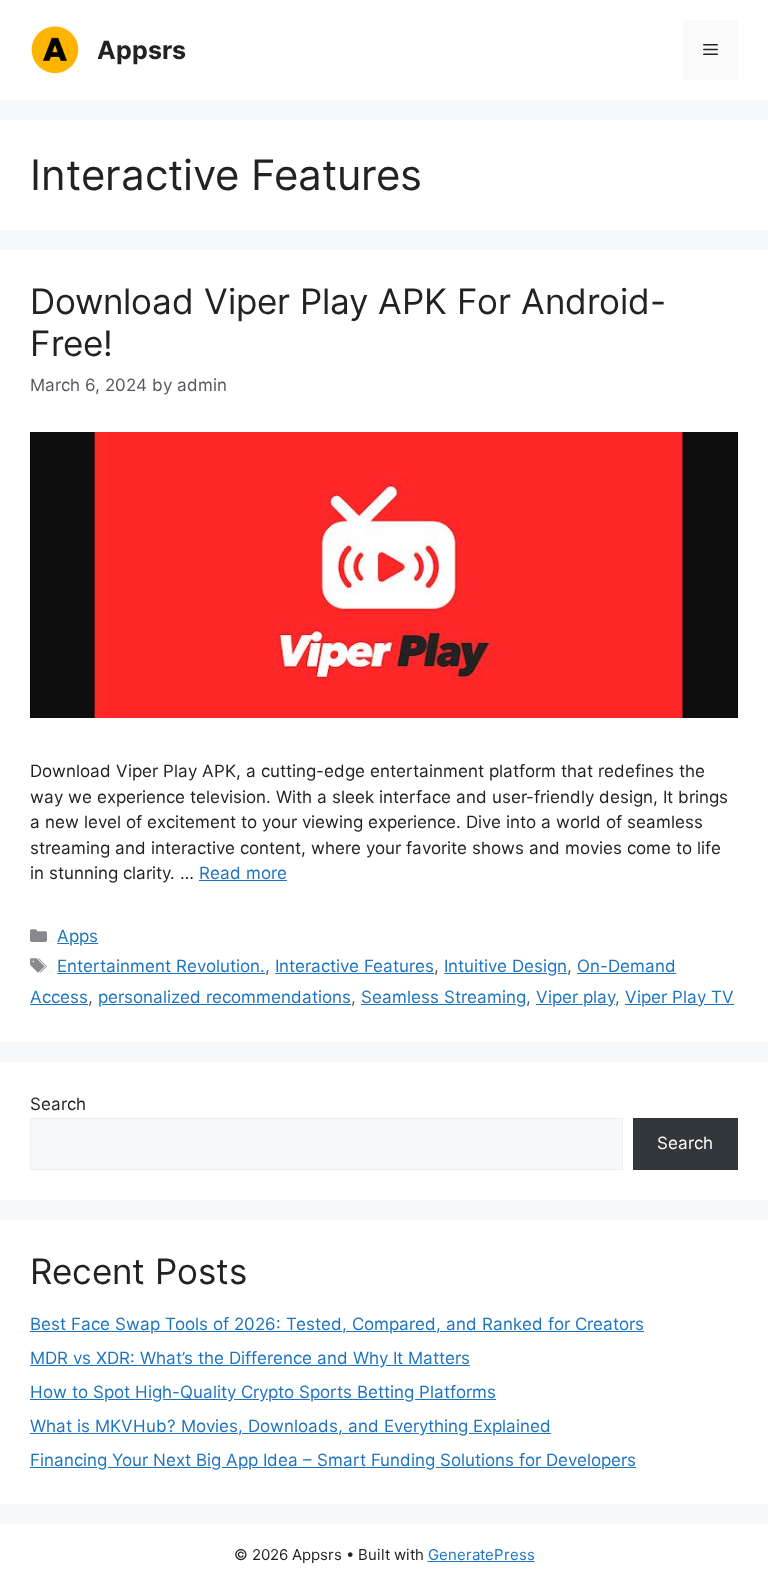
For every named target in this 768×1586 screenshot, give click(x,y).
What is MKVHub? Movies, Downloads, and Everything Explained (290, 1426)
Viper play (575, 997)
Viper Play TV (679, 997)
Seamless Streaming (443, 997)
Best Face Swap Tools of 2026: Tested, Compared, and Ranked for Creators (337, 1324)
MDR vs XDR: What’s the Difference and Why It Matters (250, 1358)
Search (58, 1104)
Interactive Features (354, 966)
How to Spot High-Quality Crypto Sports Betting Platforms (263, 1392)
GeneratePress (481, 1554)
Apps (77, 936)
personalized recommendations (224, 997)
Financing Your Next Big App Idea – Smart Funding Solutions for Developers (333, 1460)
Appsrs (141, 50)
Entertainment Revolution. (161, 966)
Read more (243, 873)
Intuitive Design (505, 966)
